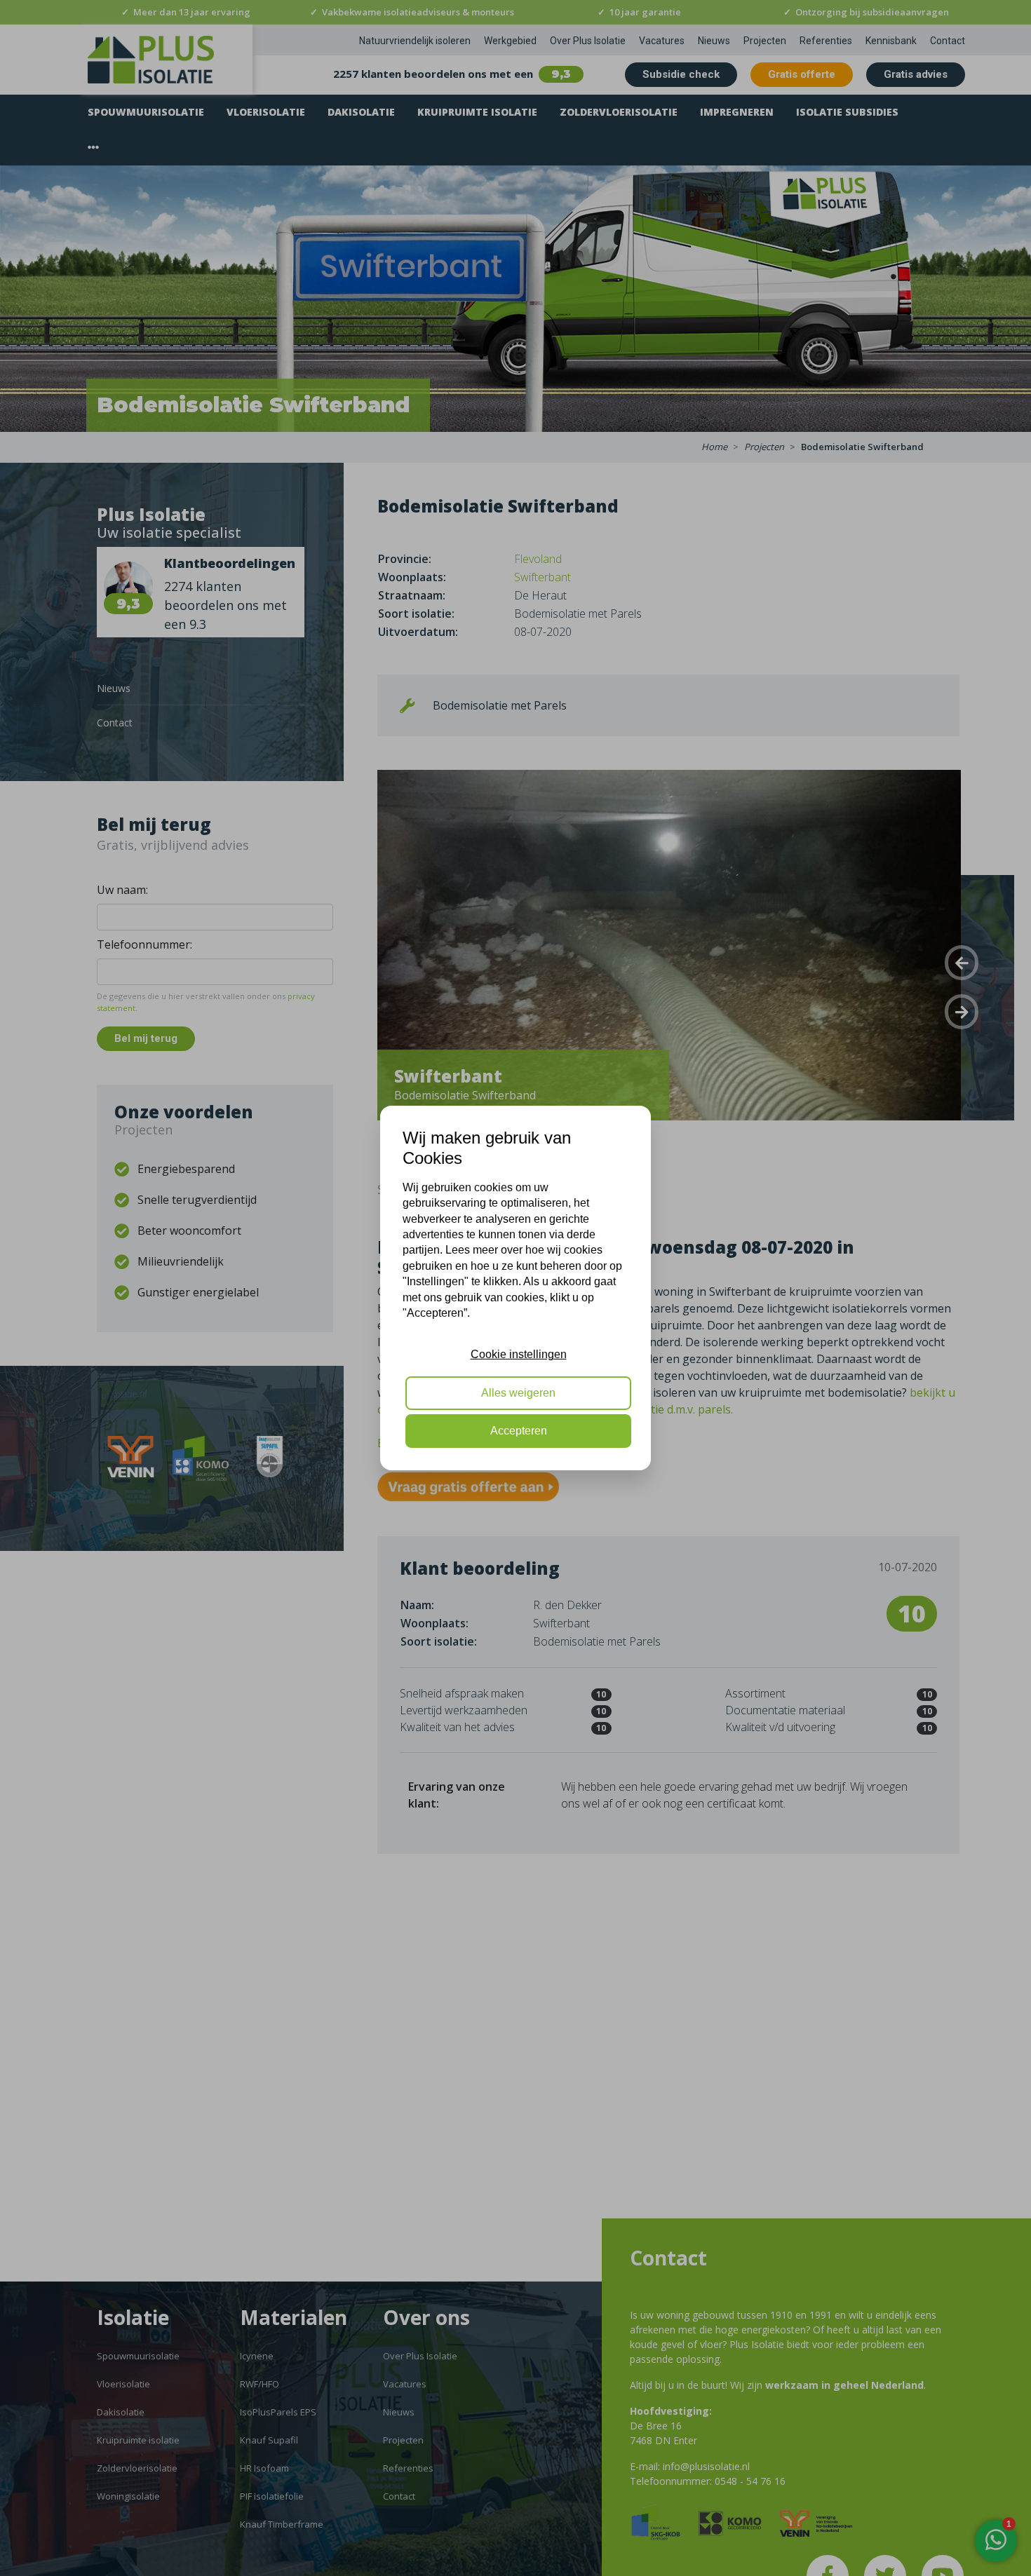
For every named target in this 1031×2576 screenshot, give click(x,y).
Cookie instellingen (519, 1354)
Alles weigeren (518, 1393)
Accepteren (519, 1431)
